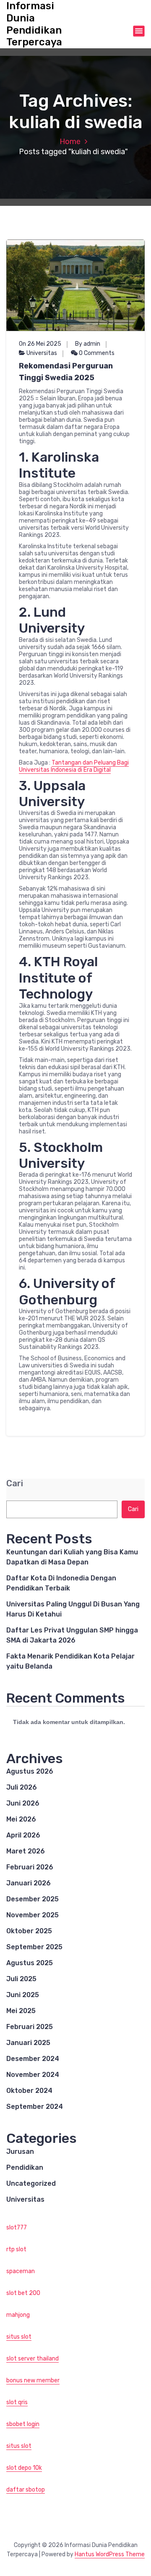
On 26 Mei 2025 (40, 344)
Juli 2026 (22, 1787)
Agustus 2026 (30, 1771)
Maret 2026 (26, 1851)
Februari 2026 (30, 1867)
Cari (15, 1484)
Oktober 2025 (29, 1931)
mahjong (18, 2315)
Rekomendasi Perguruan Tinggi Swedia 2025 (66, 372)
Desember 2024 (33, 2059)
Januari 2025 (28, 2043)
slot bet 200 (23, 2293)
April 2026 (23, 1835)
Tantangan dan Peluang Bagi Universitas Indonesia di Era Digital (74, 766)
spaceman (21, 2271)
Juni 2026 (23, 1803)
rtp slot (16, 2249)
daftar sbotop (26, 2490)
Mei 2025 (21, 2011)
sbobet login (23, 2424)
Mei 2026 (21, 1819)
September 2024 (35, 2107)
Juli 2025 (21, 1979)
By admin (88, 344)
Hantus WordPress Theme (110, 2554)
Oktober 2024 (29, 2091)
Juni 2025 (23, 1995)
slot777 (17, 2228)
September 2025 (34, 1947)
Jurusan (20, 2151)
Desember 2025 (33, 1899)
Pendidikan (25, 2167)
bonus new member (33, 2380)
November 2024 (33, 2075)
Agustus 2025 (30, 1963)
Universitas (42, 353)
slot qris (17, 2402)
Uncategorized (31, 2183)
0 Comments (96, 353)
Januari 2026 (29, 1883)
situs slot (19, 2337)
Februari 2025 (30, 2027)
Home (70, 142)
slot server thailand (33, 2359)
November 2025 (33, 1915)
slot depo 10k (24, 2468)
